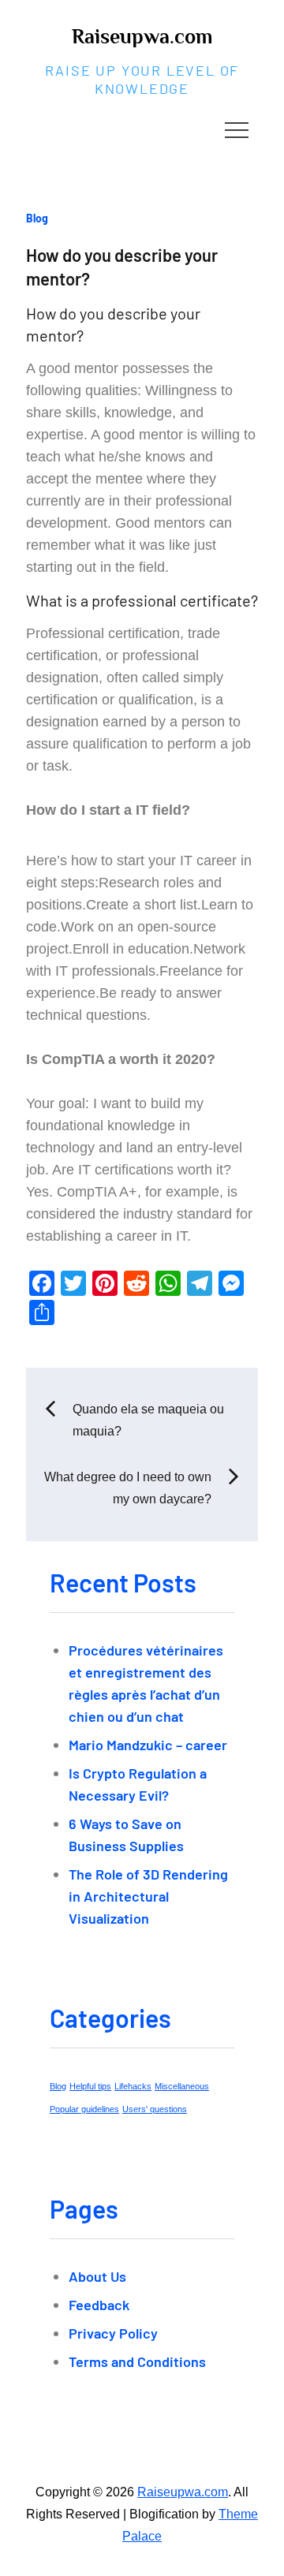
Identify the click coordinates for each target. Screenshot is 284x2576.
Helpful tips (90, 2086)
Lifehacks (133, 2086)
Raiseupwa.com (142, 37)
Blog (37, 218)
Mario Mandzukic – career (148, 1745)
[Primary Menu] (237, 129)
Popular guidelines (84, 2109)
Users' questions (155, 2109)
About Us (97, 2276)
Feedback (99, 2305)
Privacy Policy (113, 2333)
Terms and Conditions (137, 2361)
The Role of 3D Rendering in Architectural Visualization (148, 1896)
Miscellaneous (182, 2086)
